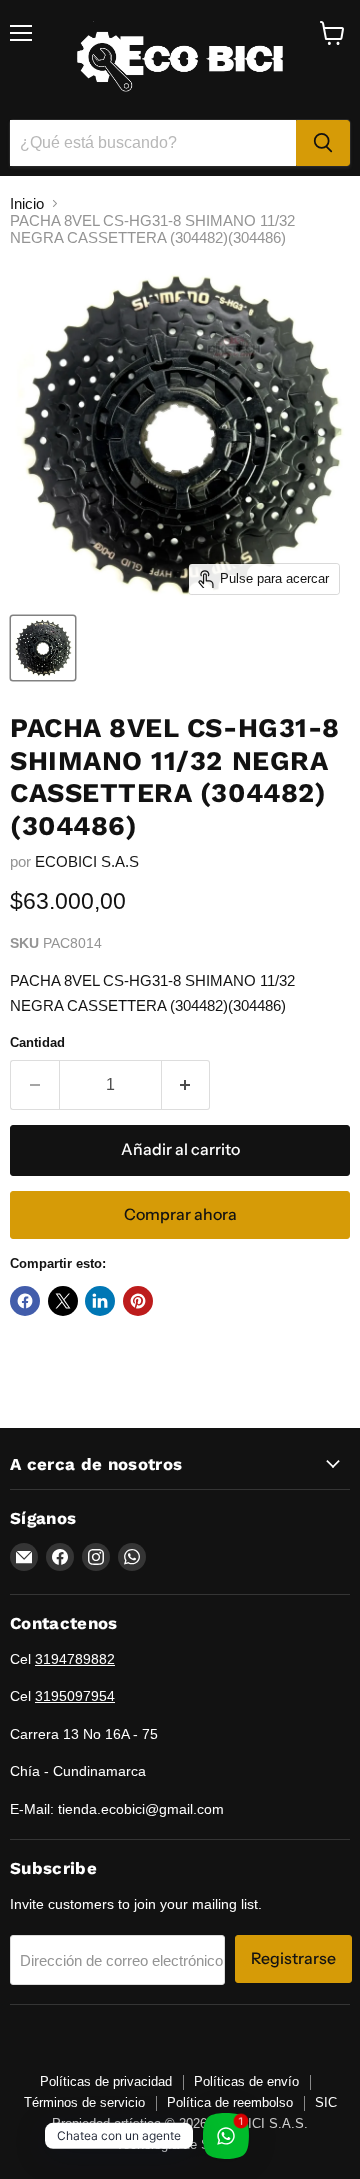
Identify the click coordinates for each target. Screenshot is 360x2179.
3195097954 (75, 1696)
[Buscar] (323, 143)
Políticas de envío (246, 2081)
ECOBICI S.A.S (87, 861)
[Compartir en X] (63, 1301)
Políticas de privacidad (106, 2081)
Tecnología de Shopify (180, 2144)
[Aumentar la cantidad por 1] (186, 1085)
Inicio (27, 203)
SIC (326, 2102)
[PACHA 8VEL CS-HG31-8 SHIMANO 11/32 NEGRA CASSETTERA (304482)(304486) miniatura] (43, 648)
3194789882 (75, 1659)
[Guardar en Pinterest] (138, 1301)
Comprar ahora (180, 1214)
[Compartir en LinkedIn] (100, 1301)
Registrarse (293, 1958)
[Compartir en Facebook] (25, 1301)
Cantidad (37, 1042)
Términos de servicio (84, 2102)
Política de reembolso (230, 2102)
